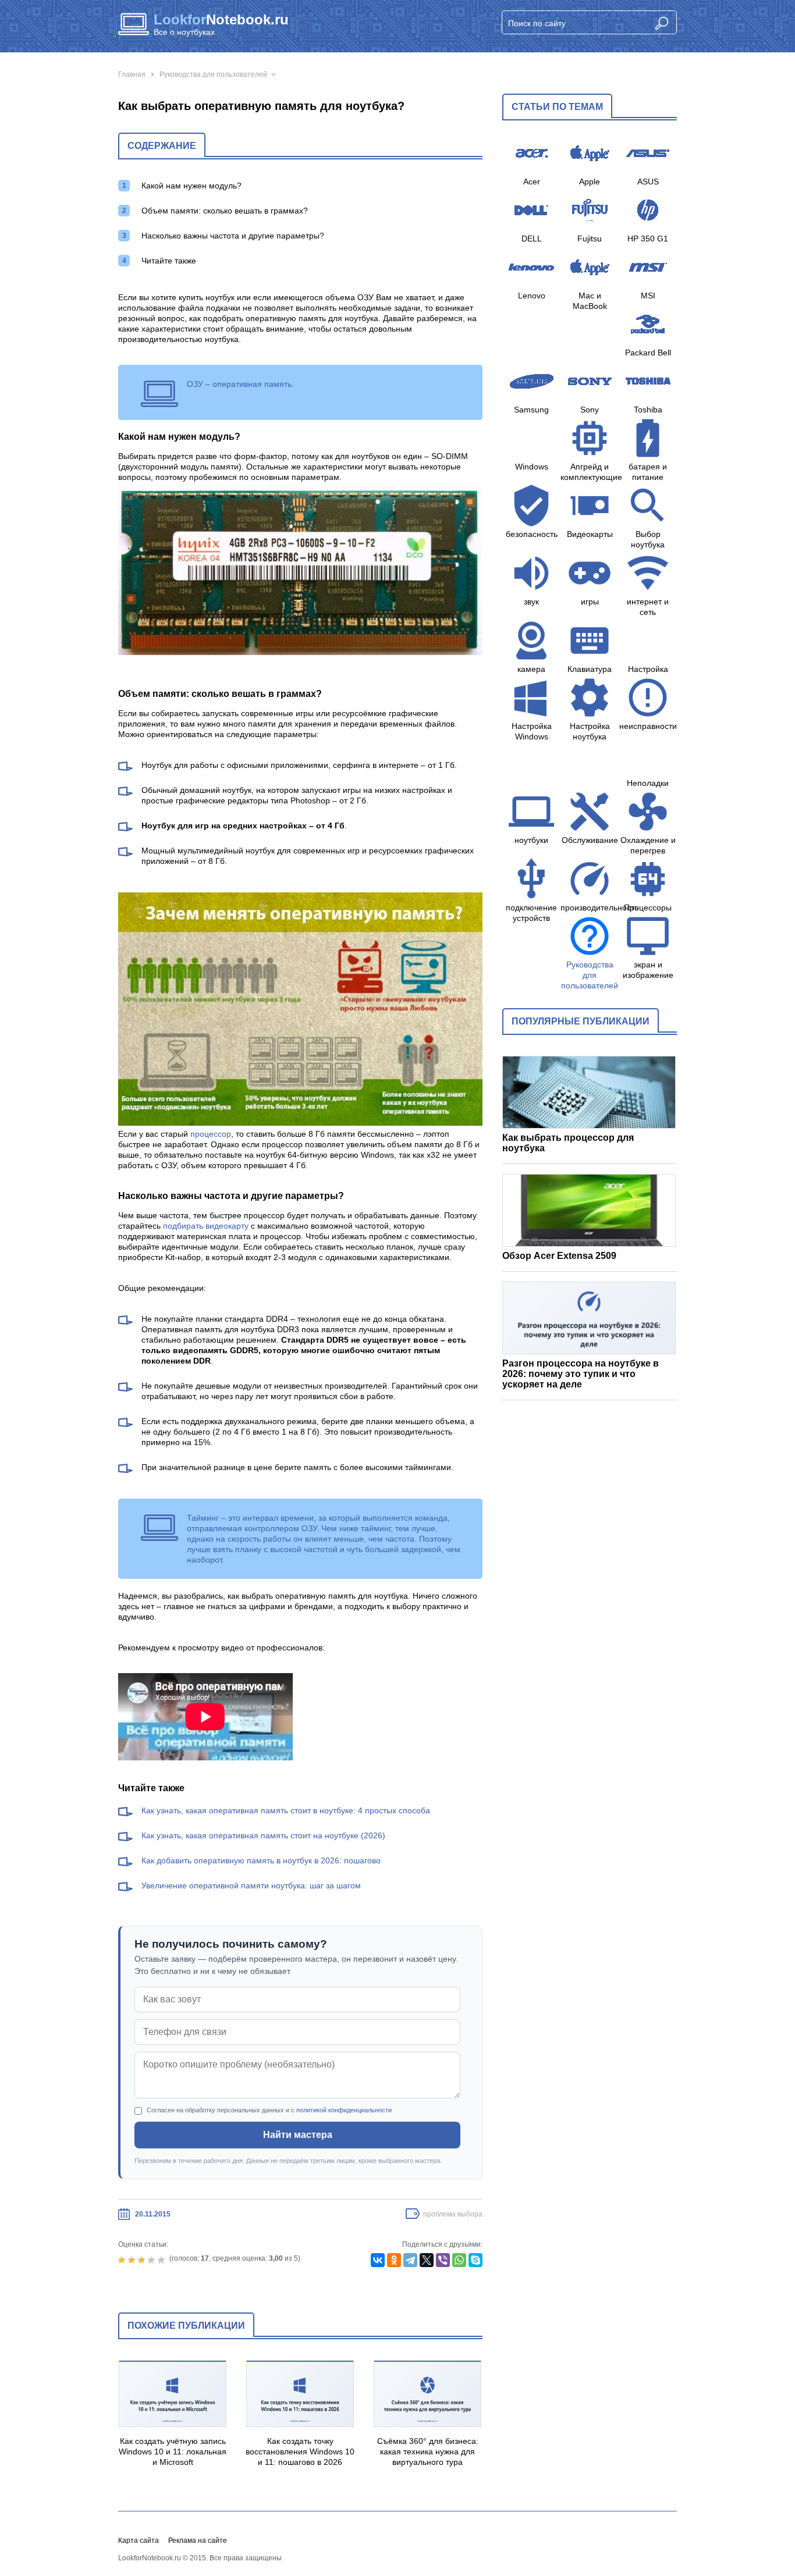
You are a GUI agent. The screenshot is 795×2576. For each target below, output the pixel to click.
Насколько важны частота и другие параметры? (233, 236)
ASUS (648, 182)
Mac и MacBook (590, 301)
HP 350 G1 (648, 239)
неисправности (648, 726)
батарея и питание (648, 472)
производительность (590, 908)
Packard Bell (648, 353)
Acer (532, 182)
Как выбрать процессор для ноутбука (568, 1143)
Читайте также (169, 261)
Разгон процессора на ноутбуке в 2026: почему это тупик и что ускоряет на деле (581, 1374)
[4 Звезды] (153, 2260)
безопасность (532, 534)
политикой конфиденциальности (344, 2110)
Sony (590, 410)
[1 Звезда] (123, 2260)
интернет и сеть (648, 607)
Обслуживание (590, 840)
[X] (427, 2260)
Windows (532, 467)
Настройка (648, 669)
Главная (132, 74)
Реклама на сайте (198, 2541)
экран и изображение (648, 970)
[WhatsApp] (459, 2260)
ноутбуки (531, 840)
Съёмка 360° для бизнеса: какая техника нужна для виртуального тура (428, 2452)
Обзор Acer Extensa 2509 (559, 1256)
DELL (532, 239)
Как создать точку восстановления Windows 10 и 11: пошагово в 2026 (300, 2452)
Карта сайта (139, 2541)
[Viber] (443, 2260)
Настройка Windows (532, 731)
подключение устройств (531, 913)
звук (531, 602)
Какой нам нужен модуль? (191, 186)
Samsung (531, 410)
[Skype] (475, 2260)
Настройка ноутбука (590, 731)
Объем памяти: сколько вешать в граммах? (225, 211)
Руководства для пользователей (213, 74)
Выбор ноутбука (648, 539)
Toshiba (648, 410)
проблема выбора (453, 2214)
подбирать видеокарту (206, 1226)
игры (590, 602)
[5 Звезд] (163, 2260)
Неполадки (648, 783)
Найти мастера (298, 2135)
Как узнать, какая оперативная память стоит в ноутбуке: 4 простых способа (286, 1810)
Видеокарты (590, 534)
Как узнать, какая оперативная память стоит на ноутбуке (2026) (263, 1835)
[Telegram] (410, 2260)
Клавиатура (590, 669)
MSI (648, 296)
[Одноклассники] (394, 2260)
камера (531, 669)
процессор (211, 1134)
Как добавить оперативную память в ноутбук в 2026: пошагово (261, 1860)
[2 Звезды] (133, 2260)
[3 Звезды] (143, 2260)
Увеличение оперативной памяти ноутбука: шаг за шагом (251, 1885)
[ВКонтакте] (378, 2260)
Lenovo (532, 296)
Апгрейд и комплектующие (590, 472)
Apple (590, 182)
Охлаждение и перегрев (648, 845)
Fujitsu (590, 239)
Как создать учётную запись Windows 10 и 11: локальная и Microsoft (173, 2452)
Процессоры (648, 908)
